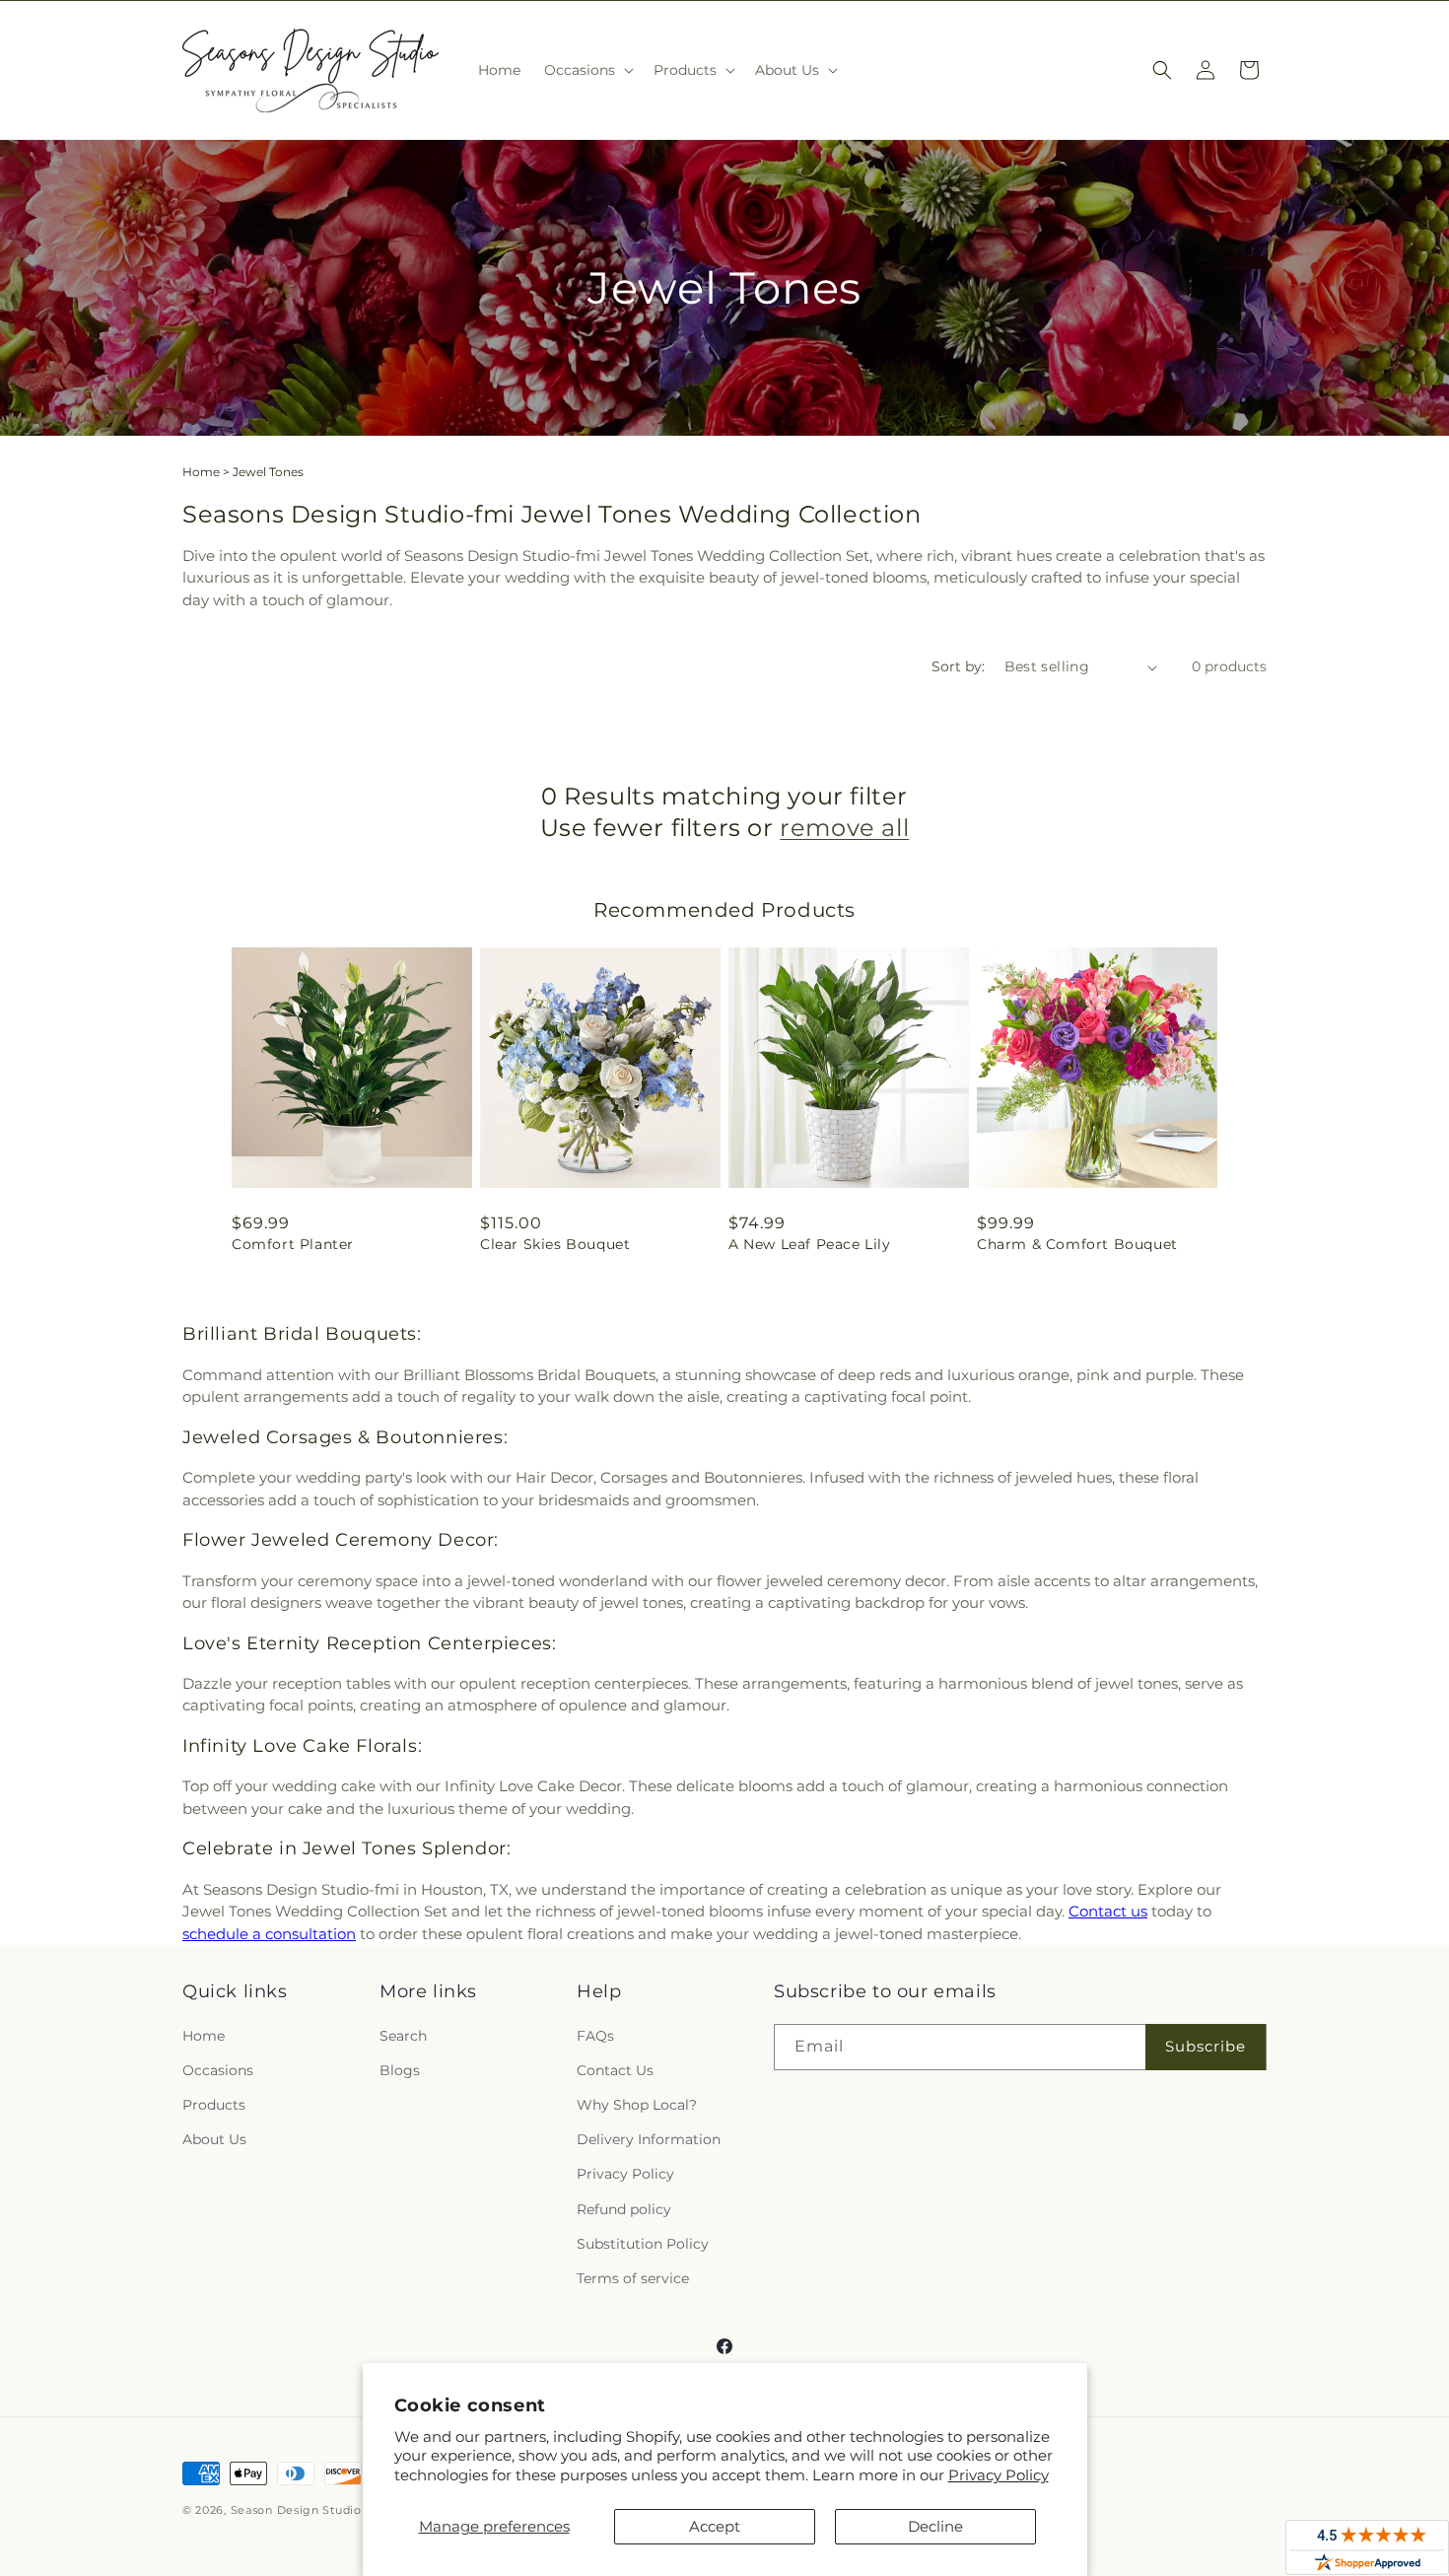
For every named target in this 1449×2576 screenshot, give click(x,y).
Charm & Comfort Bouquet (1077, 1244)
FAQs (595, 2036)
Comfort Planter (293, 1244)
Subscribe (1206, 2046)
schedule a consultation (269, 1934)
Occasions (218, 2070)
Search (403, 2036)
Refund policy (624, 2209)
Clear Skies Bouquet (555, 1244)
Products (214, 2105)
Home (201, 472)
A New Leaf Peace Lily (810, 1244)
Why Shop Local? (637, 2105)
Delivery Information (649, 2139)
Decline (935, 2526)
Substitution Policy (643, 2244)
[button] (587, 70)
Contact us (1108, 1911)
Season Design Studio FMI (310, 2510)
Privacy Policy (999, 2475)
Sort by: (958, 666)
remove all (844, 828)
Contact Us (615, 2070)
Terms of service (633, 2278)
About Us (214, 2139)
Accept (715, 2526)
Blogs (400, 2070)
